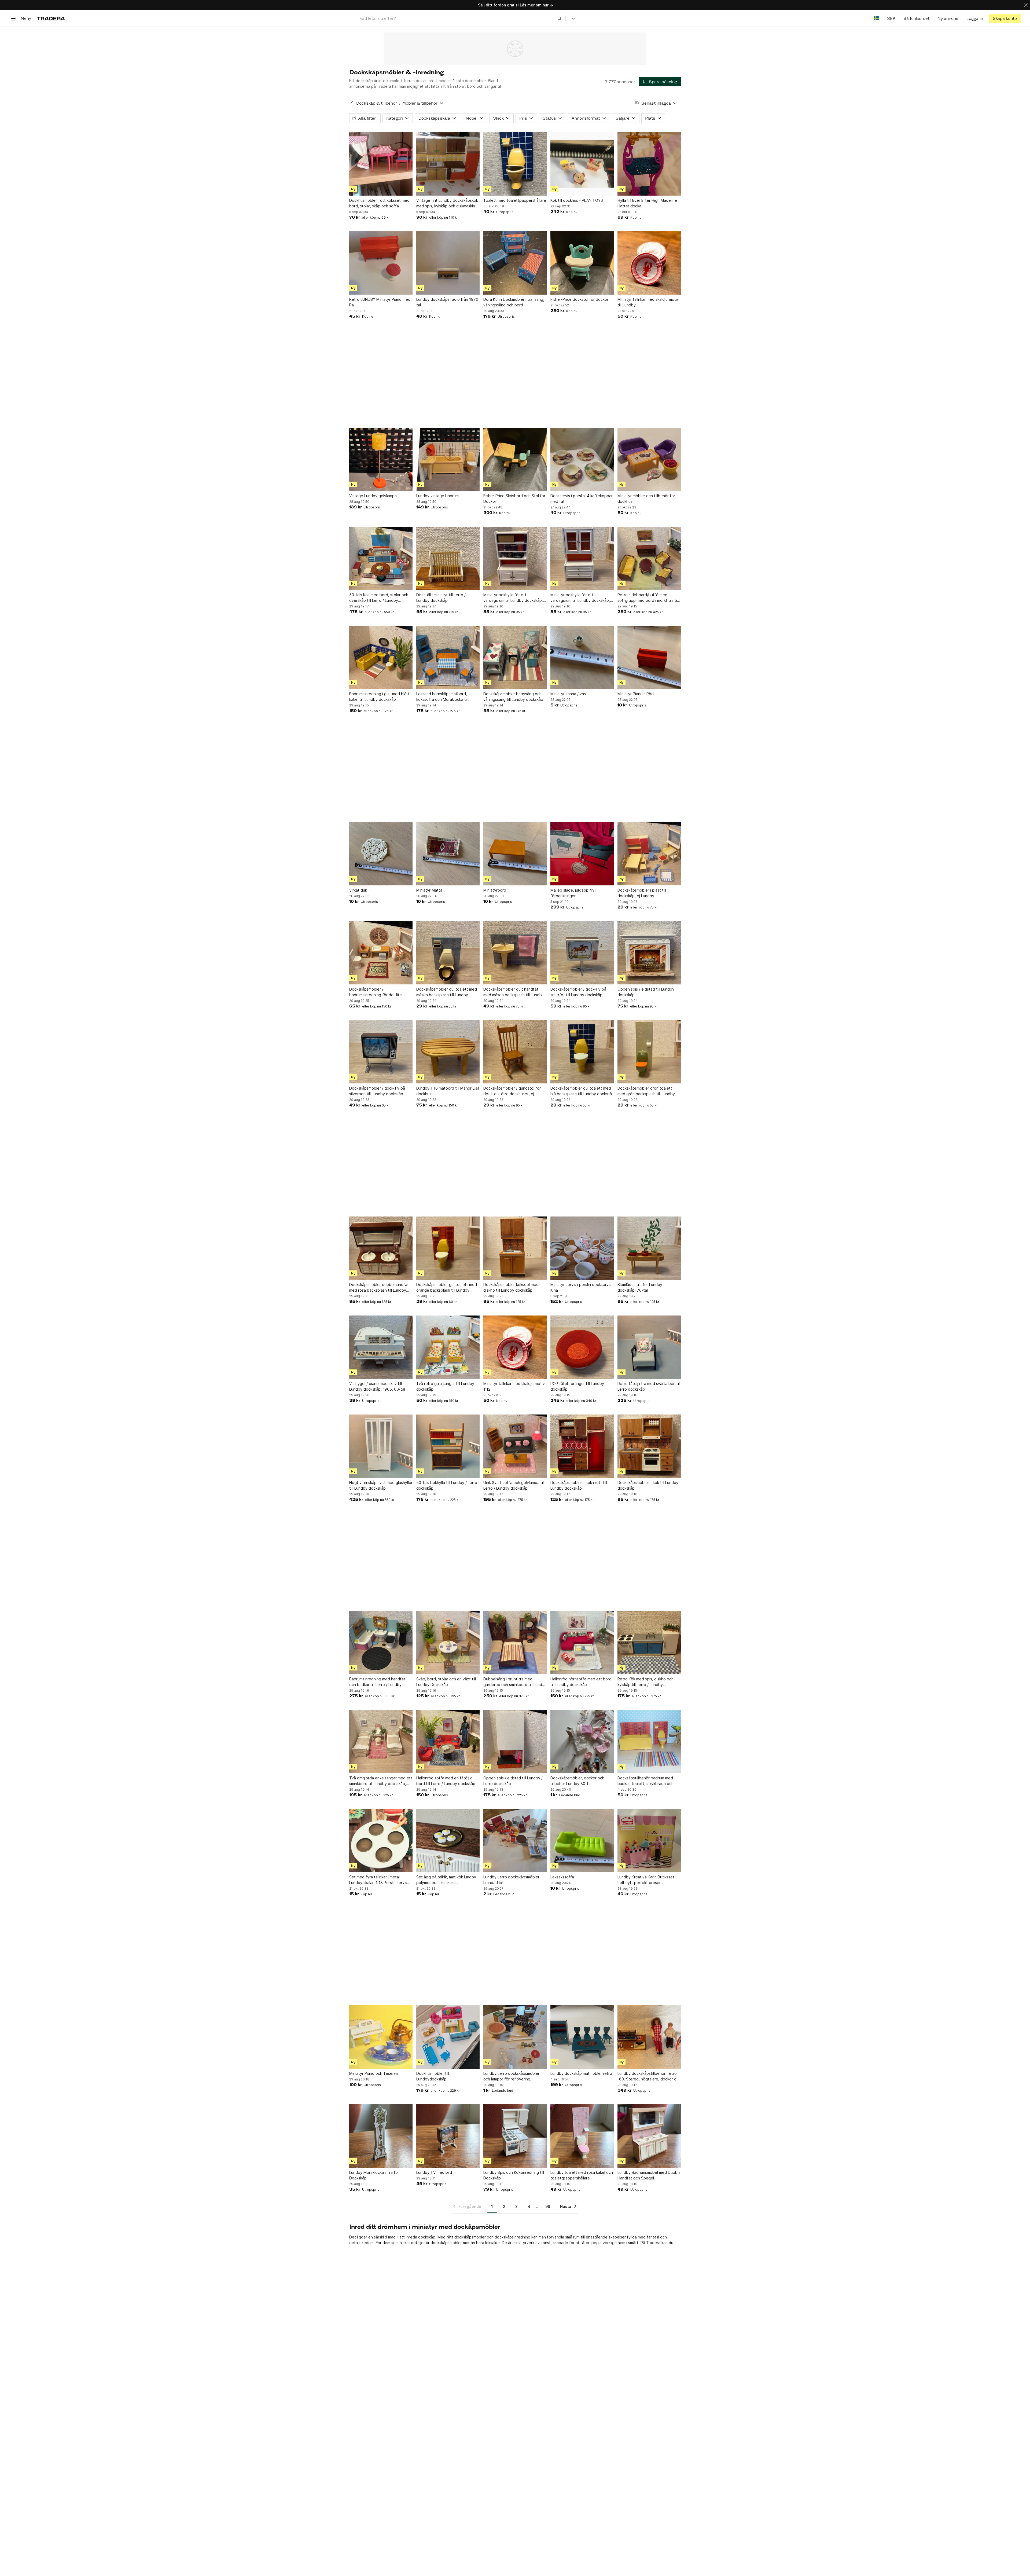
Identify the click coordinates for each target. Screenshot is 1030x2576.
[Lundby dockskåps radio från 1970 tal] (448, 263)
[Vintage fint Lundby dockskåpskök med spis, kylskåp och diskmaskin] (448, 164)
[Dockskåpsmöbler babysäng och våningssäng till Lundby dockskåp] (515, 657)
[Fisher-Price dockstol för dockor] (582, 263)
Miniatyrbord (495, 890)
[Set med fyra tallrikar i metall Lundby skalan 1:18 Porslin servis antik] (381, 1841)
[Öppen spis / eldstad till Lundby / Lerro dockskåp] (515, 1742)
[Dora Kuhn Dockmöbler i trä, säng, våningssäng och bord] (515, 263)
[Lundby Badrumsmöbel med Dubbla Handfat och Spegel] (649, 2136)
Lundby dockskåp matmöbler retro (581, 2073)
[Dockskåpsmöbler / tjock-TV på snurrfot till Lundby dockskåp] (582, 953)
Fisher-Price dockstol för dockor (579, 299)
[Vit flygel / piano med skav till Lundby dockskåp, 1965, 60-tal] (381, 1347)
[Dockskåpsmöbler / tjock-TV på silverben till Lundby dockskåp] (381, 1052)
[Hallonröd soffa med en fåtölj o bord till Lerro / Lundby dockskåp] (448, 1742)
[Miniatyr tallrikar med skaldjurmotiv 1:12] (515, 1347)
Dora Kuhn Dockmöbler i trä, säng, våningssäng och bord (514, 302)
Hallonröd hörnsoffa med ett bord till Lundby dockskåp (581, 1682)
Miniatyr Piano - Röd (636, 694)
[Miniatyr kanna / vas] (582, 657)
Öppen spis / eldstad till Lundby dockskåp (646, 992)
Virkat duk (358, 890)
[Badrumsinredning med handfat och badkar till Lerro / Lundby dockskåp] (381, 1643)
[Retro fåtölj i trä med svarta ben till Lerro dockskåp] (649, 1347)
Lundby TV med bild (434, 2172)
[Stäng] (1026, 5)
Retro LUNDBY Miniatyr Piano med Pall (380, 302)
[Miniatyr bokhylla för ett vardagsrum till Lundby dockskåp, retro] (515, 558)
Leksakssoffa (562, 1877)
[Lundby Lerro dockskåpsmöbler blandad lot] (515, 1841)
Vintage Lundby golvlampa (373, 496)
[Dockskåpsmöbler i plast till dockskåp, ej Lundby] (649, 854)
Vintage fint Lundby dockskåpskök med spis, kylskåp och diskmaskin (447, 203)
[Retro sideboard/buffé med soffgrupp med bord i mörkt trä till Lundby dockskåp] (649, 558)
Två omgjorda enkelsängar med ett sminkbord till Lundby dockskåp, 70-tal (381, 1781)
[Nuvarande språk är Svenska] (876, 18)
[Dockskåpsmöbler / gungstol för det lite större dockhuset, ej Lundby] (515, 1052)
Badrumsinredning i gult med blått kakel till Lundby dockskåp (379, 697)
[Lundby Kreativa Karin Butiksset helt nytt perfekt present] (649, 1841)
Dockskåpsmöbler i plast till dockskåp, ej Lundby (642, 893)
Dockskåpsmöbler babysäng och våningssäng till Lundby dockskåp (513, 697)
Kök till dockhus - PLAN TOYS (577, 200)
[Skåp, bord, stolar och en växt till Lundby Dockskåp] (448, 1643)
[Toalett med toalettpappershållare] (515, 164)
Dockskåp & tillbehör (377, 103)
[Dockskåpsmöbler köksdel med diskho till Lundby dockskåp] (515, 1248)
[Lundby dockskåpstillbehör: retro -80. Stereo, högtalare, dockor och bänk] (649, 2037)
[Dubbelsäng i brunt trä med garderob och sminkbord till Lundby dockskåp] (515, 1643)
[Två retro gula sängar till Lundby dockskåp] (448, 1347)
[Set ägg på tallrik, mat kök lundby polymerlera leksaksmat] (448, 1841)
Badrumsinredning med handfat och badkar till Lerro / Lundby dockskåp (377, 1682)
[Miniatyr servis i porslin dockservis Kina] (582, 1248)
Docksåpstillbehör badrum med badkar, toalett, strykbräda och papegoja (645, 1781)
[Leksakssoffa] (582, 1841)
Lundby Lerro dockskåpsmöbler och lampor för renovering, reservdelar (511, 2076)
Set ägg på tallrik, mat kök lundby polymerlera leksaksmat (446, 1880)
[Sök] (560, 18)
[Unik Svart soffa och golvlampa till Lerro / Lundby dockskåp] (515, 1446)
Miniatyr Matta (429, 890)
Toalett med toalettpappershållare (515, 200)
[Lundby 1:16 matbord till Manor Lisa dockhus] (448, 1052)
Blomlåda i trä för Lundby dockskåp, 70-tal (640, 1287)
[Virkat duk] (381, 854)
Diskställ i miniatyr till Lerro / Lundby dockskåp (441, 598)
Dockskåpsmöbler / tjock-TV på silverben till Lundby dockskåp (377, 1091)
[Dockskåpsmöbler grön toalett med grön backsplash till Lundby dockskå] (649, 1052)
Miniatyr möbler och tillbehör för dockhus (646, 499)
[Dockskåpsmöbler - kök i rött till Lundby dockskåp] (582, 1446)
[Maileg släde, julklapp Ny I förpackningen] (582, 854)
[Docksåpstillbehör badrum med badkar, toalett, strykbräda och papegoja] (649, 1742)
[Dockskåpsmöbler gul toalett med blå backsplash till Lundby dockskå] (582, 1052)
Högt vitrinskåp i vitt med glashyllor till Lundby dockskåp (381, 1485)
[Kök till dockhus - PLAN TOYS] (582, 164)
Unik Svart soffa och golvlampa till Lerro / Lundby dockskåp (514, 1485)
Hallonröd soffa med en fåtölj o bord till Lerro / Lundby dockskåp (446, 1781)
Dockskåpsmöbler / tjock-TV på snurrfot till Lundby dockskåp (578, 992)
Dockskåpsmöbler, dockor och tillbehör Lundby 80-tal (577, 1781)
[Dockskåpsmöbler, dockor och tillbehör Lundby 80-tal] (582, 1742)
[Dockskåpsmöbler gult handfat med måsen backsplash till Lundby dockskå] (515, 953)
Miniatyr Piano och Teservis (374, 2073)
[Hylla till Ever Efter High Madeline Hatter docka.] (649, 164)
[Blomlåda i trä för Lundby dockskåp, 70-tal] (649, 1248)
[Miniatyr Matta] (448, 854)
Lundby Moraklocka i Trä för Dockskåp (374, 2175)
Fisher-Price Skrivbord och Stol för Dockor (514, 499)
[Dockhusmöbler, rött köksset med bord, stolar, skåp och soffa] (381, 164)
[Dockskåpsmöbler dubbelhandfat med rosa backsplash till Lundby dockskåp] (381, 1248)
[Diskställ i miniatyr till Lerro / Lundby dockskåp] (448, 558)
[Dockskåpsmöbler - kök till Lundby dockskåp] (649, 1446)
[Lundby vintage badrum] (448, 459)
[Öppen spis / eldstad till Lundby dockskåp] (649, 953)
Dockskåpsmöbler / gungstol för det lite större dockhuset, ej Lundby (512, 1091)
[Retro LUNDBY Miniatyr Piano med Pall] (381, 263)
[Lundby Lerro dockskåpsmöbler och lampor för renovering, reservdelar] (515, 2037)
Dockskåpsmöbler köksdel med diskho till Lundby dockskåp (511, 1287)
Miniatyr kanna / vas (568, 694)
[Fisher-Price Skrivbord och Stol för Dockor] (515, 459)
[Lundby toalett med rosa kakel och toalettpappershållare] (582, 2136)
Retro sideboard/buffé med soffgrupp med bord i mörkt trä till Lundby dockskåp (648, 598)
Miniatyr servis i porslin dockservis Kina (581, 1287)
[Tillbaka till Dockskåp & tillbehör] (352, 103)
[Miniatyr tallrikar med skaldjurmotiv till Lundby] (649, 263)
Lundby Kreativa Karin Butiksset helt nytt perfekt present (646, 1880)
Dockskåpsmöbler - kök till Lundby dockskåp (648, 1485)
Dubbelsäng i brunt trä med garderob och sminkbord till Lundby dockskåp (515, 1682)
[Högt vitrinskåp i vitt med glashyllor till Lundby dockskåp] (381, 1446)
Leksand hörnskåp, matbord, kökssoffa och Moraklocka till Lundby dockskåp (442, 697)
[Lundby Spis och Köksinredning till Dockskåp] (515, 2136)
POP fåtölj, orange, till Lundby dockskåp (577, 1386)
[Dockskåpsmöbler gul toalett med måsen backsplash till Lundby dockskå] (448, 953)
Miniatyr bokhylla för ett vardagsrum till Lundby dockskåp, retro (513, 598)
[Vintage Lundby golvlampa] (381, 459)
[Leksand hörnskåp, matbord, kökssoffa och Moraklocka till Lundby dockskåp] (448, 657)
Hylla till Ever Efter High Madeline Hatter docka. (647, 203)
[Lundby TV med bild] (448, 2136)
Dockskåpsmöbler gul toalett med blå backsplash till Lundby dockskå (581, 1091)
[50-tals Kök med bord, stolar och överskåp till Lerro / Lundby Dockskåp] (381, 558)
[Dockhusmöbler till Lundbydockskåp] (448, 2037)
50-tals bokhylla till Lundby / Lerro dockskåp (447, 1485)
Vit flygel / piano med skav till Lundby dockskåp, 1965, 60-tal (377, 1386)
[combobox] (461, 18)
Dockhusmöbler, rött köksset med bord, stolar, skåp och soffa (379, 203)
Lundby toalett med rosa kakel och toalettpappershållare (582, 2175)
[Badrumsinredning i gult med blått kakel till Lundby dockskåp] (381, 657)
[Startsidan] (51, 18)
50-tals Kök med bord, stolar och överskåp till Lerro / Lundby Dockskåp (379, 598)
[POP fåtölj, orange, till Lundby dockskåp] (582, 1347)
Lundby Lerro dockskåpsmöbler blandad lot (511, 1880)
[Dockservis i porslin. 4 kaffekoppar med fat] (582, 459)
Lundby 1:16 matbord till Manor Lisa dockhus (448, 1091)
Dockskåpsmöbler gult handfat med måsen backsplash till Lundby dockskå (514, 992)
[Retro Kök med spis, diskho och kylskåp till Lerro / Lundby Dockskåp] (649, 1643)
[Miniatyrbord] (515, 854)
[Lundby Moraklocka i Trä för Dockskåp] (381, 2136)
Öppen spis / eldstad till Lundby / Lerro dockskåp (513, 1781)
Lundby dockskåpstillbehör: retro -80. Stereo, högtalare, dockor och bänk (649, 2076)
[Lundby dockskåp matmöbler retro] (582, 2037)
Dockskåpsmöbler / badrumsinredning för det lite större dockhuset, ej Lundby (376, 992)
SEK (891, 18)
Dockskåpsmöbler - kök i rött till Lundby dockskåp (579, 1485)
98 (548, 2206)
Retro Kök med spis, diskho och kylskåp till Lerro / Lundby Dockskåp (645, 1682)
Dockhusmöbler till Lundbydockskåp (433, 2076)
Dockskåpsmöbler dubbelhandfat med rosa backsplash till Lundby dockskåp (379, 1288)
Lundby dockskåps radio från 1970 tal (447, 302)
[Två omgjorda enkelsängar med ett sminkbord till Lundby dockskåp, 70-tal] (381, 1742)
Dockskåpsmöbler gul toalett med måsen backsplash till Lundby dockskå (447, 992)
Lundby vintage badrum (437, 496)
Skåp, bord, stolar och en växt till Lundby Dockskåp (446, 1682)
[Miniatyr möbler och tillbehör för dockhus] (649, 459)
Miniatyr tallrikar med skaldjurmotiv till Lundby (648, 302)
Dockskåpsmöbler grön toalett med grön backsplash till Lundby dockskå (646, 1091)
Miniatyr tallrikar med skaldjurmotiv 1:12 (514, 1386)
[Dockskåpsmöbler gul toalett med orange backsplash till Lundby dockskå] (448, 1248)
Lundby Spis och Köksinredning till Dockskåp (514, 2175)
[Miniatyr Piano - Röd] (649, 657)
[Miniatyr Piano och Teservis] (381, 2037)
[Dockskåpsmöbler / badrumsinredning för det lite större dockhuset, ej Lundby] (381, 953)
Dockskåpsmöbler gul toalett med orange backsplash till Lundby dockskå (447, 1288)
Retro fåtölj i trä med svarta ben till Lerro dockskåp (649, 1386)
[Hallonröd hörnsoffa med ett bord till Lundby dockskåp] (582, 1643)
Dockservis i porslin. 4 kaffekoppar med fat (582, 499)
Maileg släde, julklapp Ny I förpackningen (573, 893)
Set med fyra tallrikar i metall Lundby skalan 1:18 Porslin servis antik (378, 1880)
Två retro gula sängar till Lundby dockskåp (445, 1386)
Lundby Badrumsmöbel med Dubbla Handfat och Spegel (649, 2175)
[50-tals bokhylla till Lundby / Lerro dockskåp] (448, 1446)
